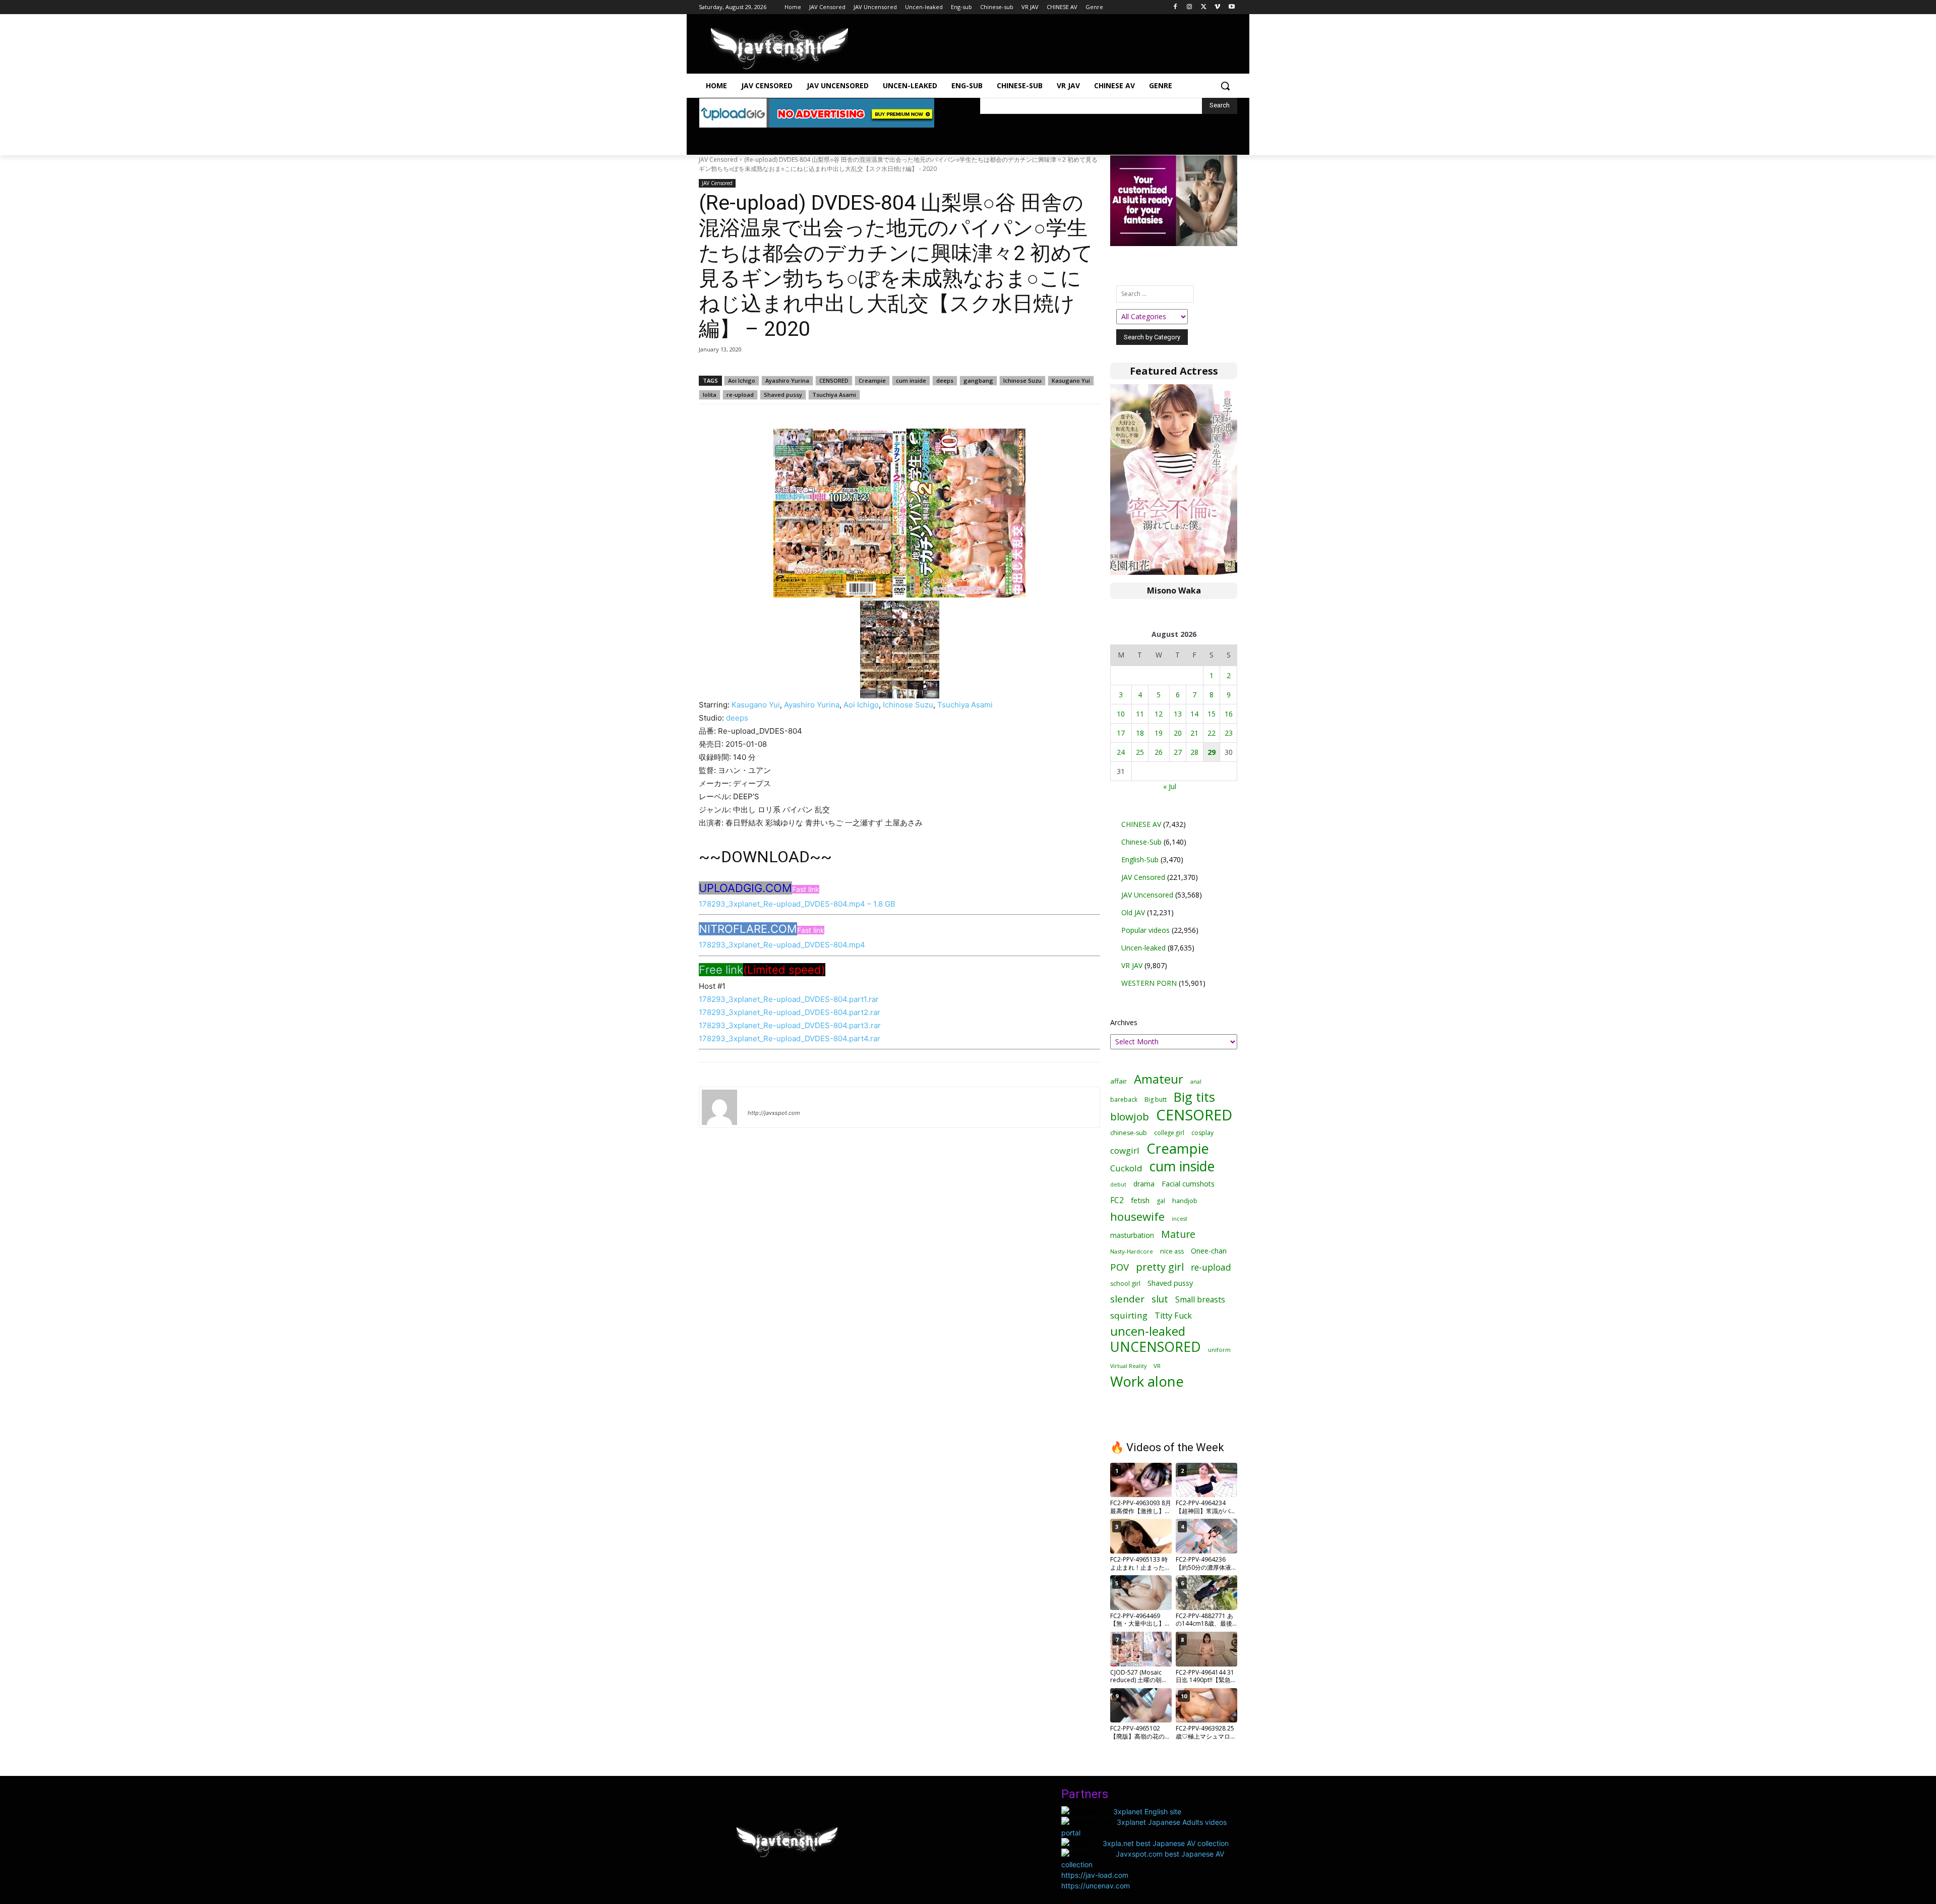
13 (1178, 714)
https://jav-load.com (1095, 1875)
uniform (1219, 1350)
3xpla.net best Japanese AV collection (1166, 1843)
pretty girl (1160, 1267)
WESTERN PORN (1149, 983)
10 (1121, 714)
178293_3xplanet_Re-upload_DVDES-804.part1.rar (789, 999)
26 (1159, 752)
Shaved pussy (783, 395)
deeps (945, 380)
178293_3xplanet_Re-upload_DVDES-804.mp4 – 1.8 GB (797, 904)
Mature (1178, 1234)
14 (1194, 714)
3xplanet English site (1147, 1811)
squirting (1129, 1315)
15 (1212, 714)
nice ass (1172, 1251)
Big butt (1156, 1099)
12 (1159, 714)
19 (1159, 733)
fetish (1140, 1200)
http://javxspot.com (774, 1113)
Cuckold (1126, 1168)
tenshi (760, 1098)
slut (1160, 1299)
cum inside (911, 380)
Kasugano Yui (1071, 380)
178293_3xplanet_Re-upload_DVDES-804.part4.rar (790, 1038)
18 (1140, 733)
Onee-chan (1209, 1251)
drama (1144, 1184)
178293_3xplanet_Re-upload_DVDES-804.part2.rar (790, 1012)
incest (1179, 1218)
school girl (1125, 1284)
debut (1118, 1184)
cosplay (1202, 1133)
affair (1118, 1081)
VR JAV (1132, 965)
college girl (1169, 1133)
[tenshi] (719, 1107)
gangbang (978, 380)
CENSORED (834, 380)
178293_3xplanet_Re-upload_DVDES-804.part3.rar (790, 1025)
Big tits (1194, 1097)
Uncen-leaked (1143, 948)
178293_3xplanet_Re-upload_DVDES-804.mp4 (782, 945)
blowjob (1130, 1117)
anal (1196, 1081)
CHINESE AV (1141, 824)
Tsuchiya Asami (834, 395)
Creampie (872, 380)
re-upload (740, 395)
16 (1229, 714)
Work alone (1147, 1381)
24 (1121, 752)
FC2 (1117, 1200)
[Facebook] (1175, 7)
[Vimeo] (1217, 7)
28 (1194, 752)
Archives (1124, 1022)
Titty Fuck (1173, 1316)
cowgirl (1125, 1150)
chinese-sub (1129, 1133)
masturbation (1132, 1235)
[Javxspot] (779, 49)
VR (1157, 1366)
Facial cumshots (1188, 1184)
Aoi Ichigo (742, 380)
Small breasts (1200, 1300)
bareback (1124, 1099)
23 (1229, 733)
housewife (1137, 1216)
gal (1161, 1201)
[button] (1225, 86)
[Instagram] (1190, 7)
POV (1120, 1267)
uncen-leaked (1148, 1331)
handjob (1185, 1201)
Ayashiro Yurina (787, 380)
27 (1178, 752)
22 (1212, 733)
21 (1194, 733)
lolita (710, 395)
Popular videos (1145, 930)
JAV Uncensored (1147, 895)
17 (1121, 733)
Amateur (1159, 1079)
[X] (1204, 7)
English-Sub (1140, 859)
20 (1178, 733)
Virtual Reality (1128, 1366)
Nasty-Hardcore (1132, 1251)
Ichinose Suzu (1022, 380)
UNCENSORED (1156, 1347)
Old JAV (1133, 912)
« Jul (1170, 786)
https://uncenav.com (1096, 1886)
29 (1212, 752)
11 (1140, 714)
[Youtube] (1231, 7)
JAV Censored (718, 160)
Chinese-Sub (1141, 842)
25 (1140, 752)
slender (1127, 1299)
